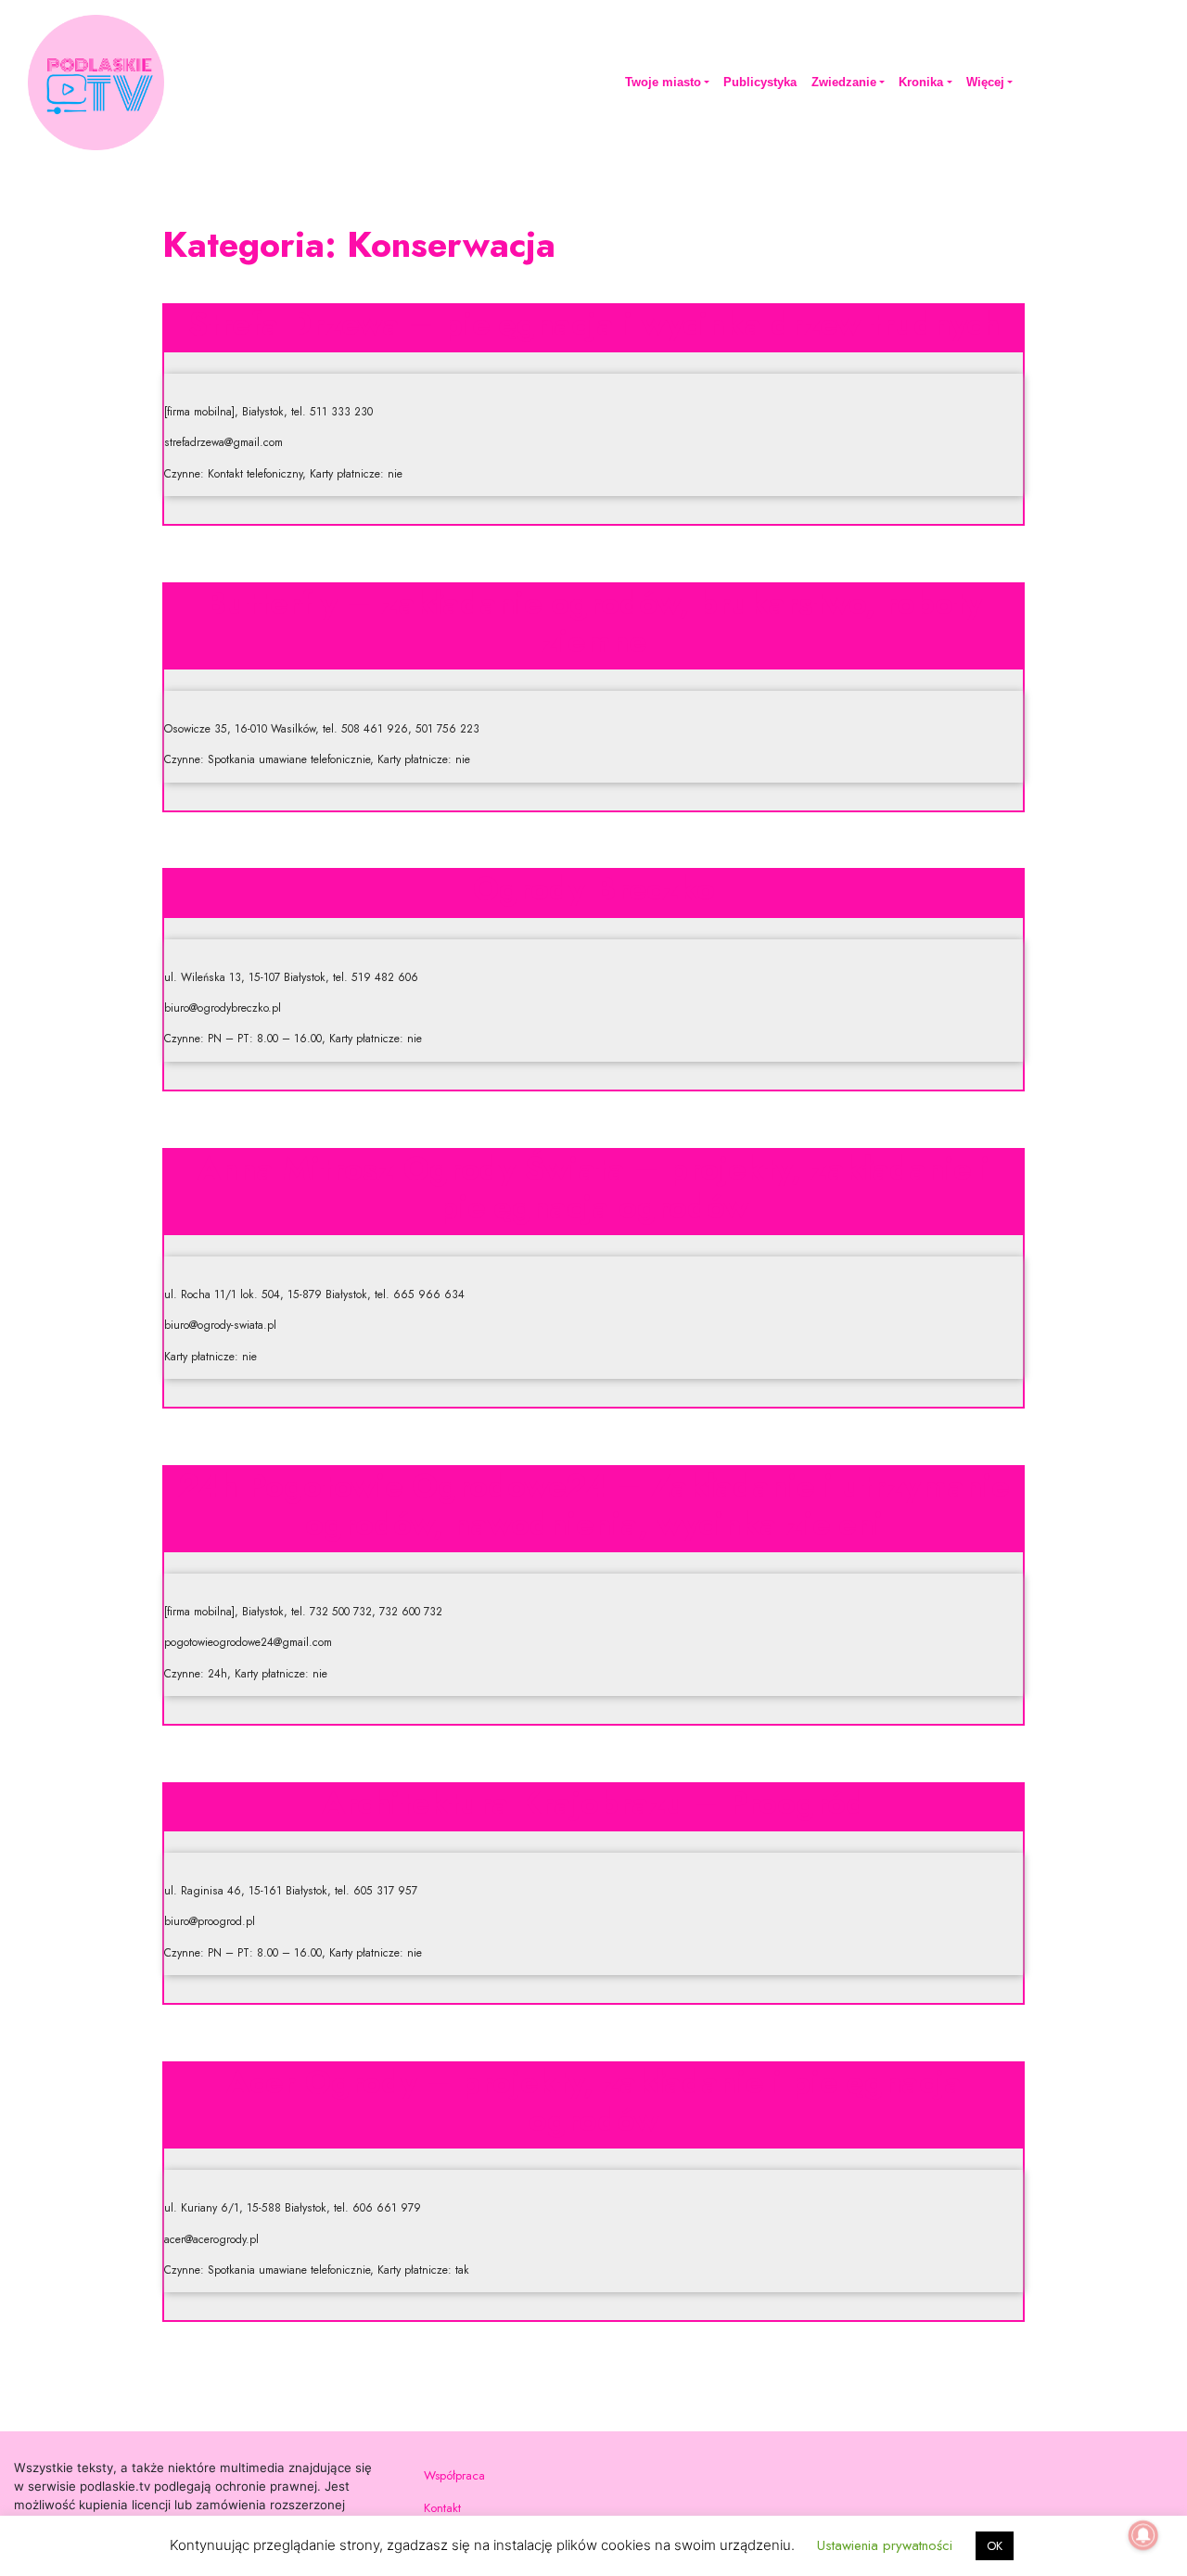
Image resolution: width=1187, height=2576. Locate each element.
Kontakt (442, 2508)
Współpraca (454, 2475)
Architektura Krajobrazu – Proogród (593, 1803)
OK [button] (995, 2546)
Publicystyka (760, 82)
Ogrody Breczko (594, 888)
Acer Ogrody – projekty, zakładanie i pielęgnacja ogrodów (594, 2101)
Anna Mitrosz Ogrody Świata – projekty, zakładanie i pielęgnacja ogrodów (593, 1187)
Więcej (985, 82)
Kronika (921, 82)
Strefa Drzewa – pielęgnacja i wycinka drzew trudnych (594, 324)
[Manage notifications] (1143, 2535)
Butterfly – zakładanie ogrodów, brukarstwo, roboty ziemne (593, 622)
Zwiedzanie (844, 82)
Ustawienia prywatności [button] (885, 2545)
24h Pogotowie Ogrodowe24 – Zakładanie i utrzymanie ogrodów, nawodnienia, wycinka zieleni (593, 1505)
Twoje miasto (663, 82)
